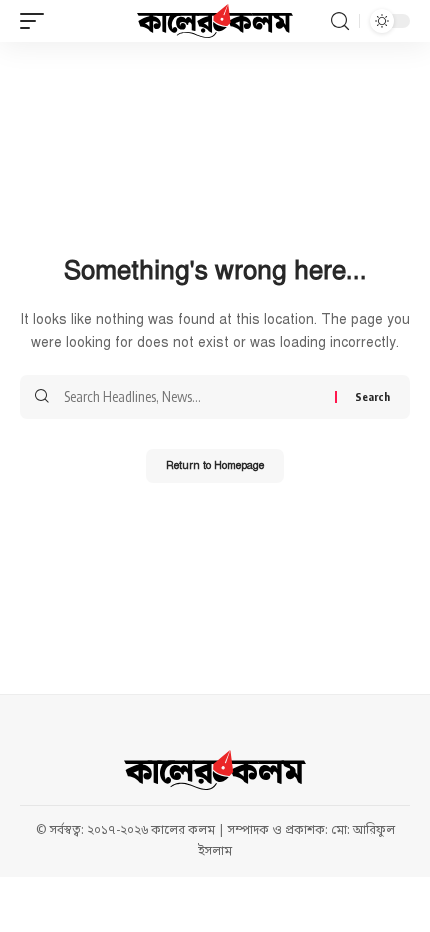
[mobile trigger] (37, 21)
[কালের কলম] (215, 21)
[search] (340, 21)
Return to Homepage (215, 465)
